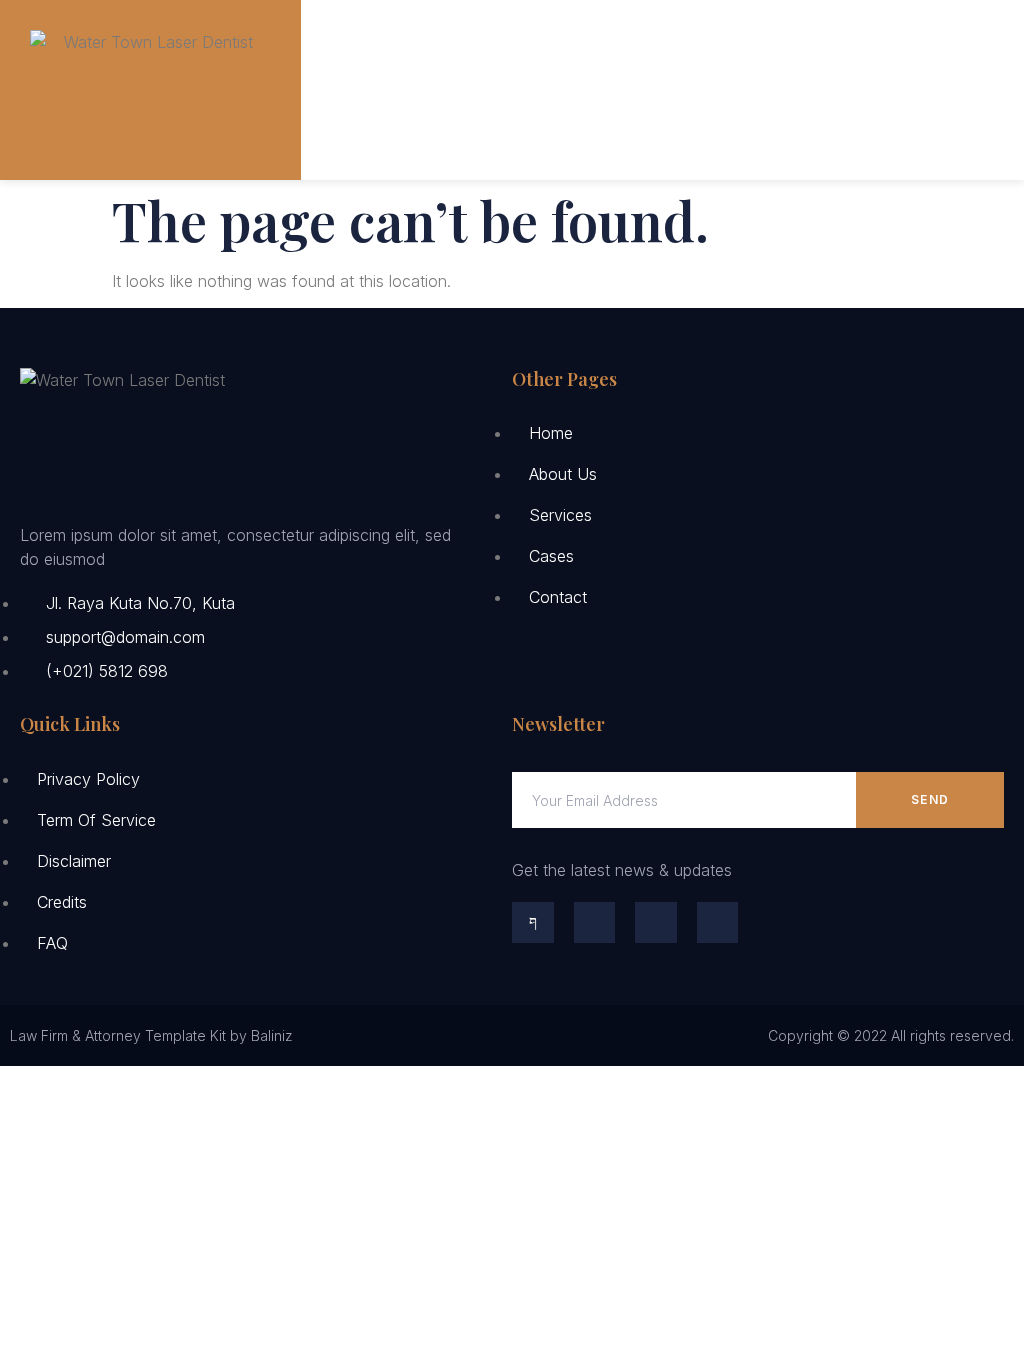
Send (930, 799)
